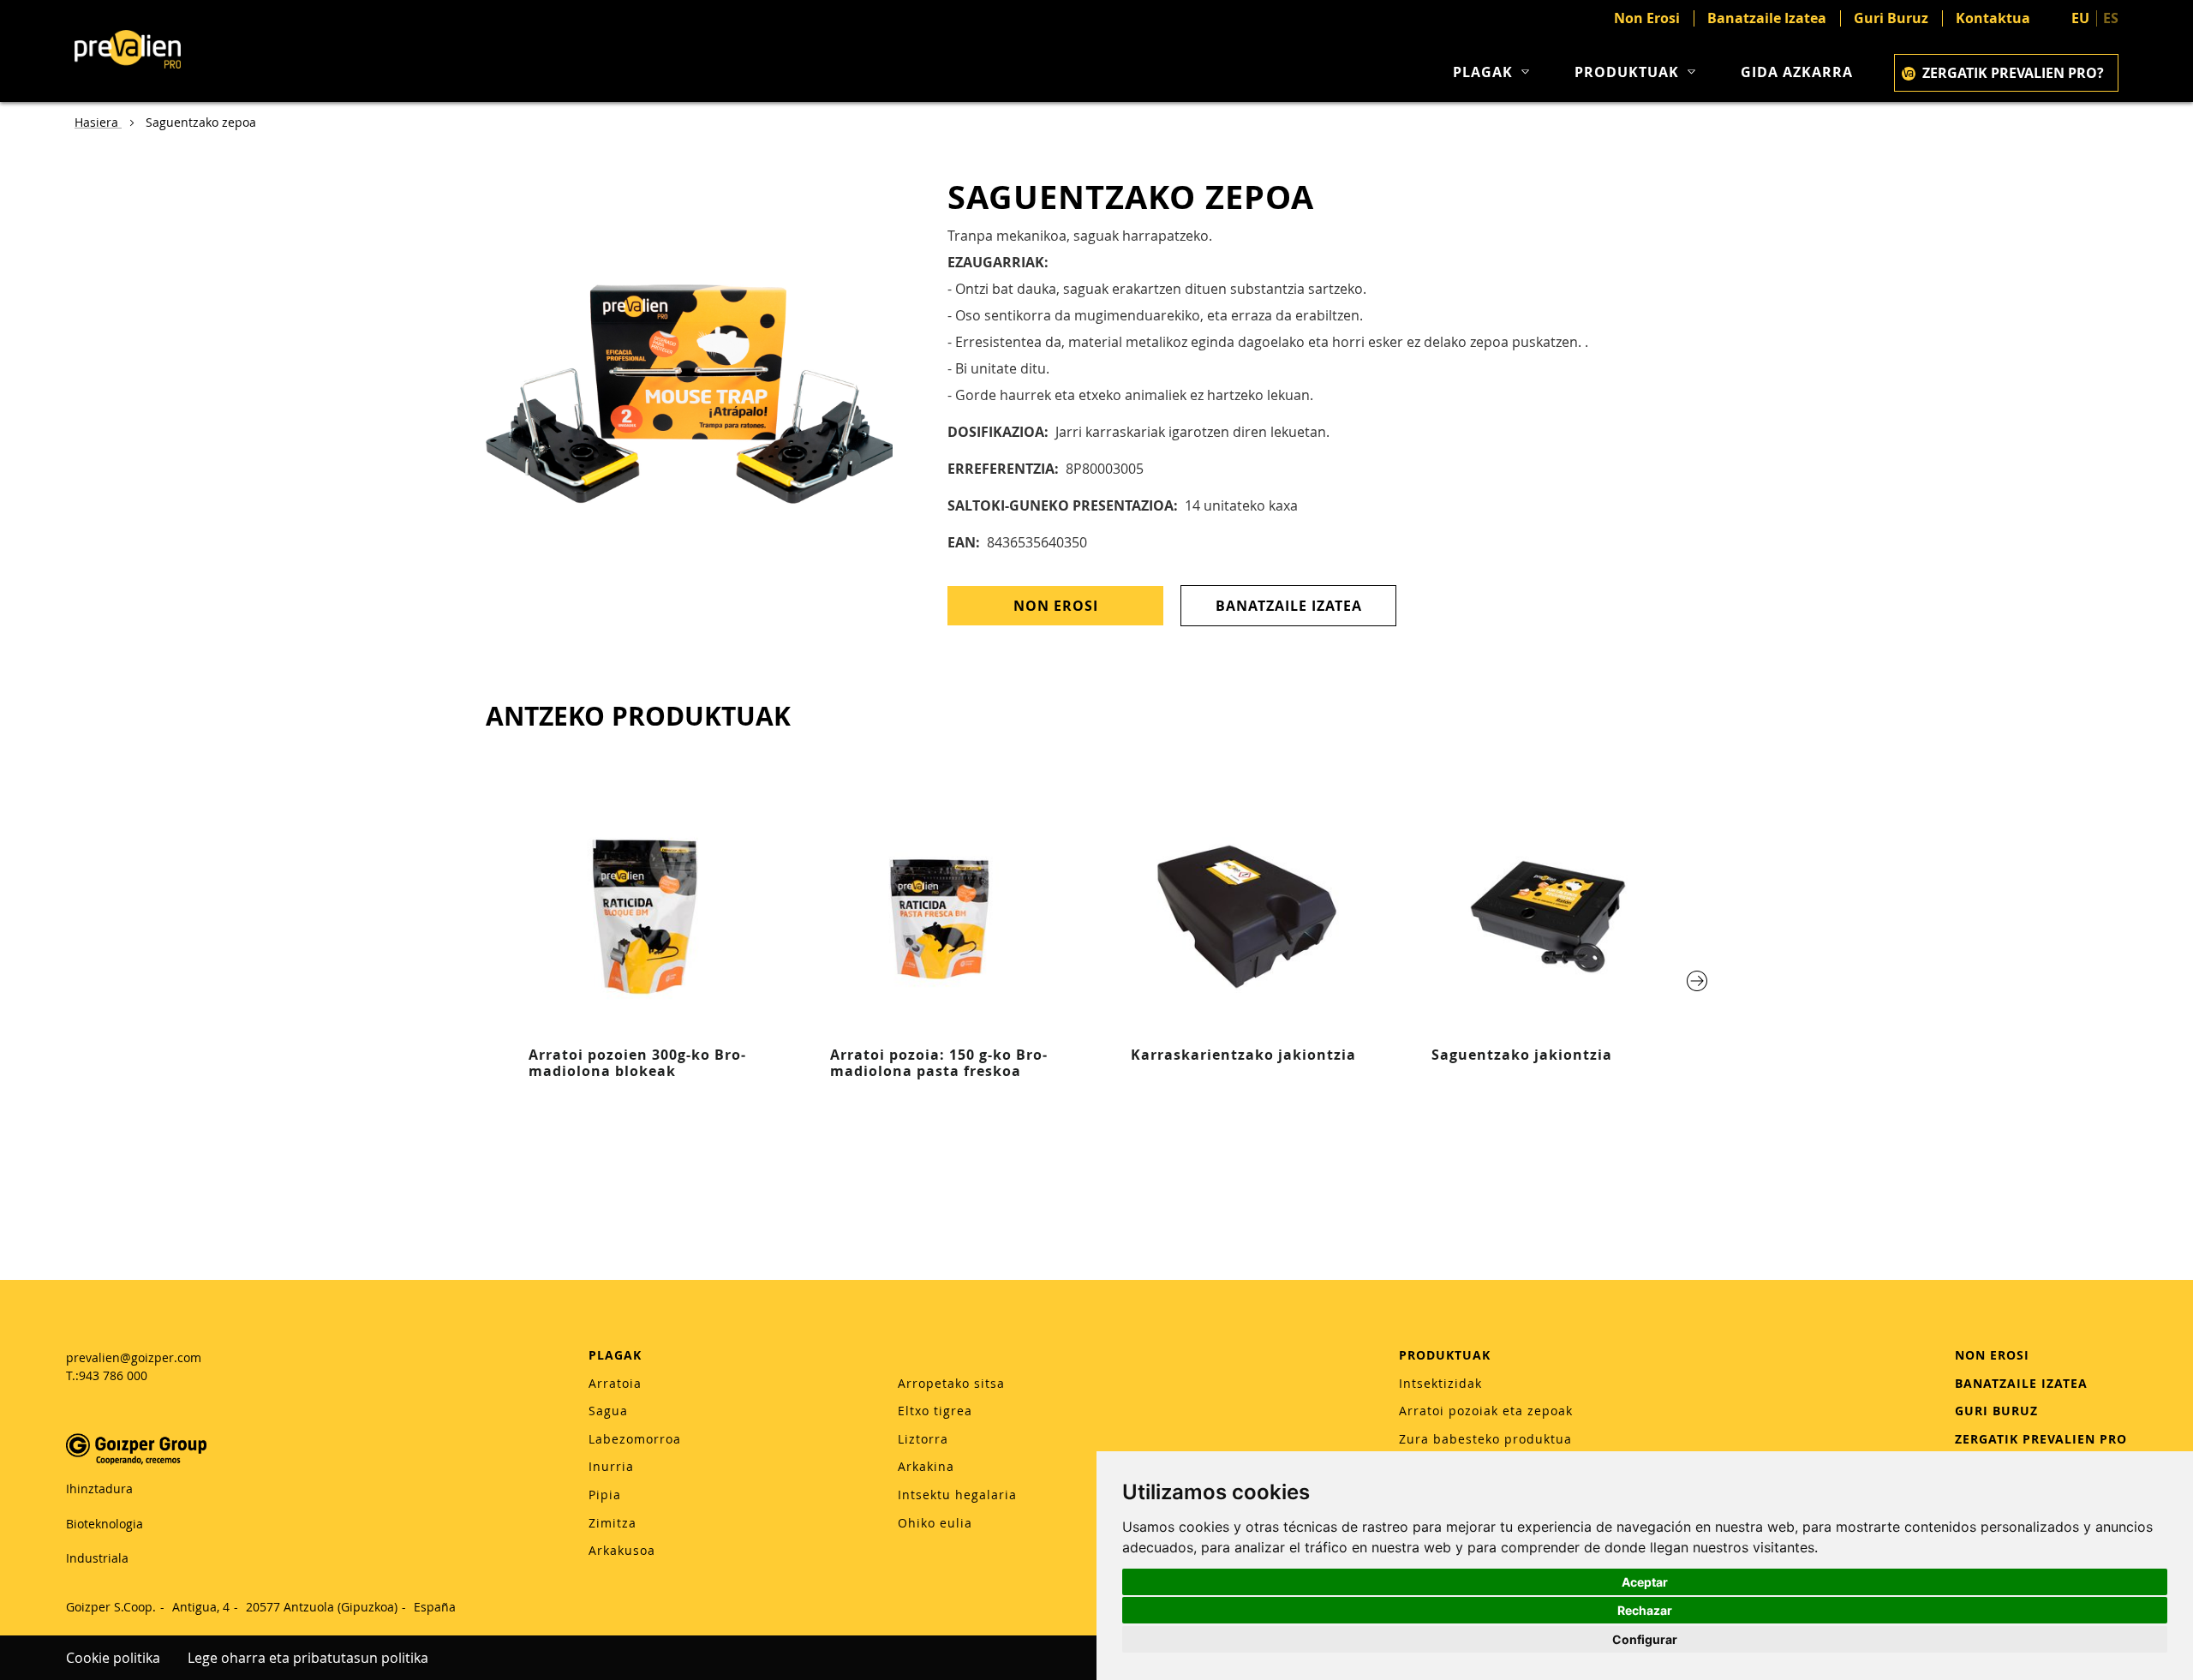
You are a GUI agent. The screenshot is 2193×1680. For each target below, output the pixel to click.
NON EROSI (1992, 1355)
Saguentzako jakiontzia (1522, 1055)
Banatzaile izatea (1289, 606)
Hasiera (98, 122)
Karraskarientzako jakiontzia (1243, 1055)
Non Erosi (1647, 18)
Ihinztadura (99, 1489)
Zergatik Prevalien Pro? (2013, 73)
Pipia (605, 1495)
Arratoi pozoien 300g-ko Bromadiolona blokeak (637, 1063)
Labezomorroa (635, 1439)
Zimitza (612, 1523)
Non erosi (1056, 606)
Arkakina (926, 1466)
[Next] (1697, 981)
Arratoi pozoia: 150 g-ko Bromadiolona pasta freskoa (938, 1063)
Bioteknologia (105, 1524)
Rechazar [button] (1645, 1610)
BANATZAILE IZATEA (2021, 1383)
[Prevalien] (128, 51)
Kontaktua (1993, 18)
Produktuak (1627, 72)
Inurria (611, 1466)
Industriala (97, 1558)
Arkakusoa (622, 1550)
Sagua (608, 1411)
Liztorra (923, 1439)
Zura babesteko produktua (1485, 1439)
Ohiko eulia (935, 1523)
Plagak (1483, 72)
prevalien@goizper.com (134, 1357)
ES (2111, 18)
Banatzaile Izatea (1767, 18)
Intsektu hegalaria (957, 1495)
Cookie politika (113, 1658)
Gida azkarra (1797, 72)
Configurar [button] (1645, 1639)
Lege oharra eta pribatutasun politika (308, 1658)
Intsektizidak (1440, 1383)
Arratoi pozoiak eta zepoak (1486, 1411)
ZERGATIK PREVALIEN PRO (2041, 1439)
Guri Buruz (1891, 18)
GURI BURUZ (1996, 1411)
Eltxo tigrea (935, 1411)
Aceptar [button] (1645, 1582)
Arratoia (615, 1383)
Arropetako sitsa (951, 1383)
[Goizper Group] (136, 1460)
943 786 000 (113, 1375)
